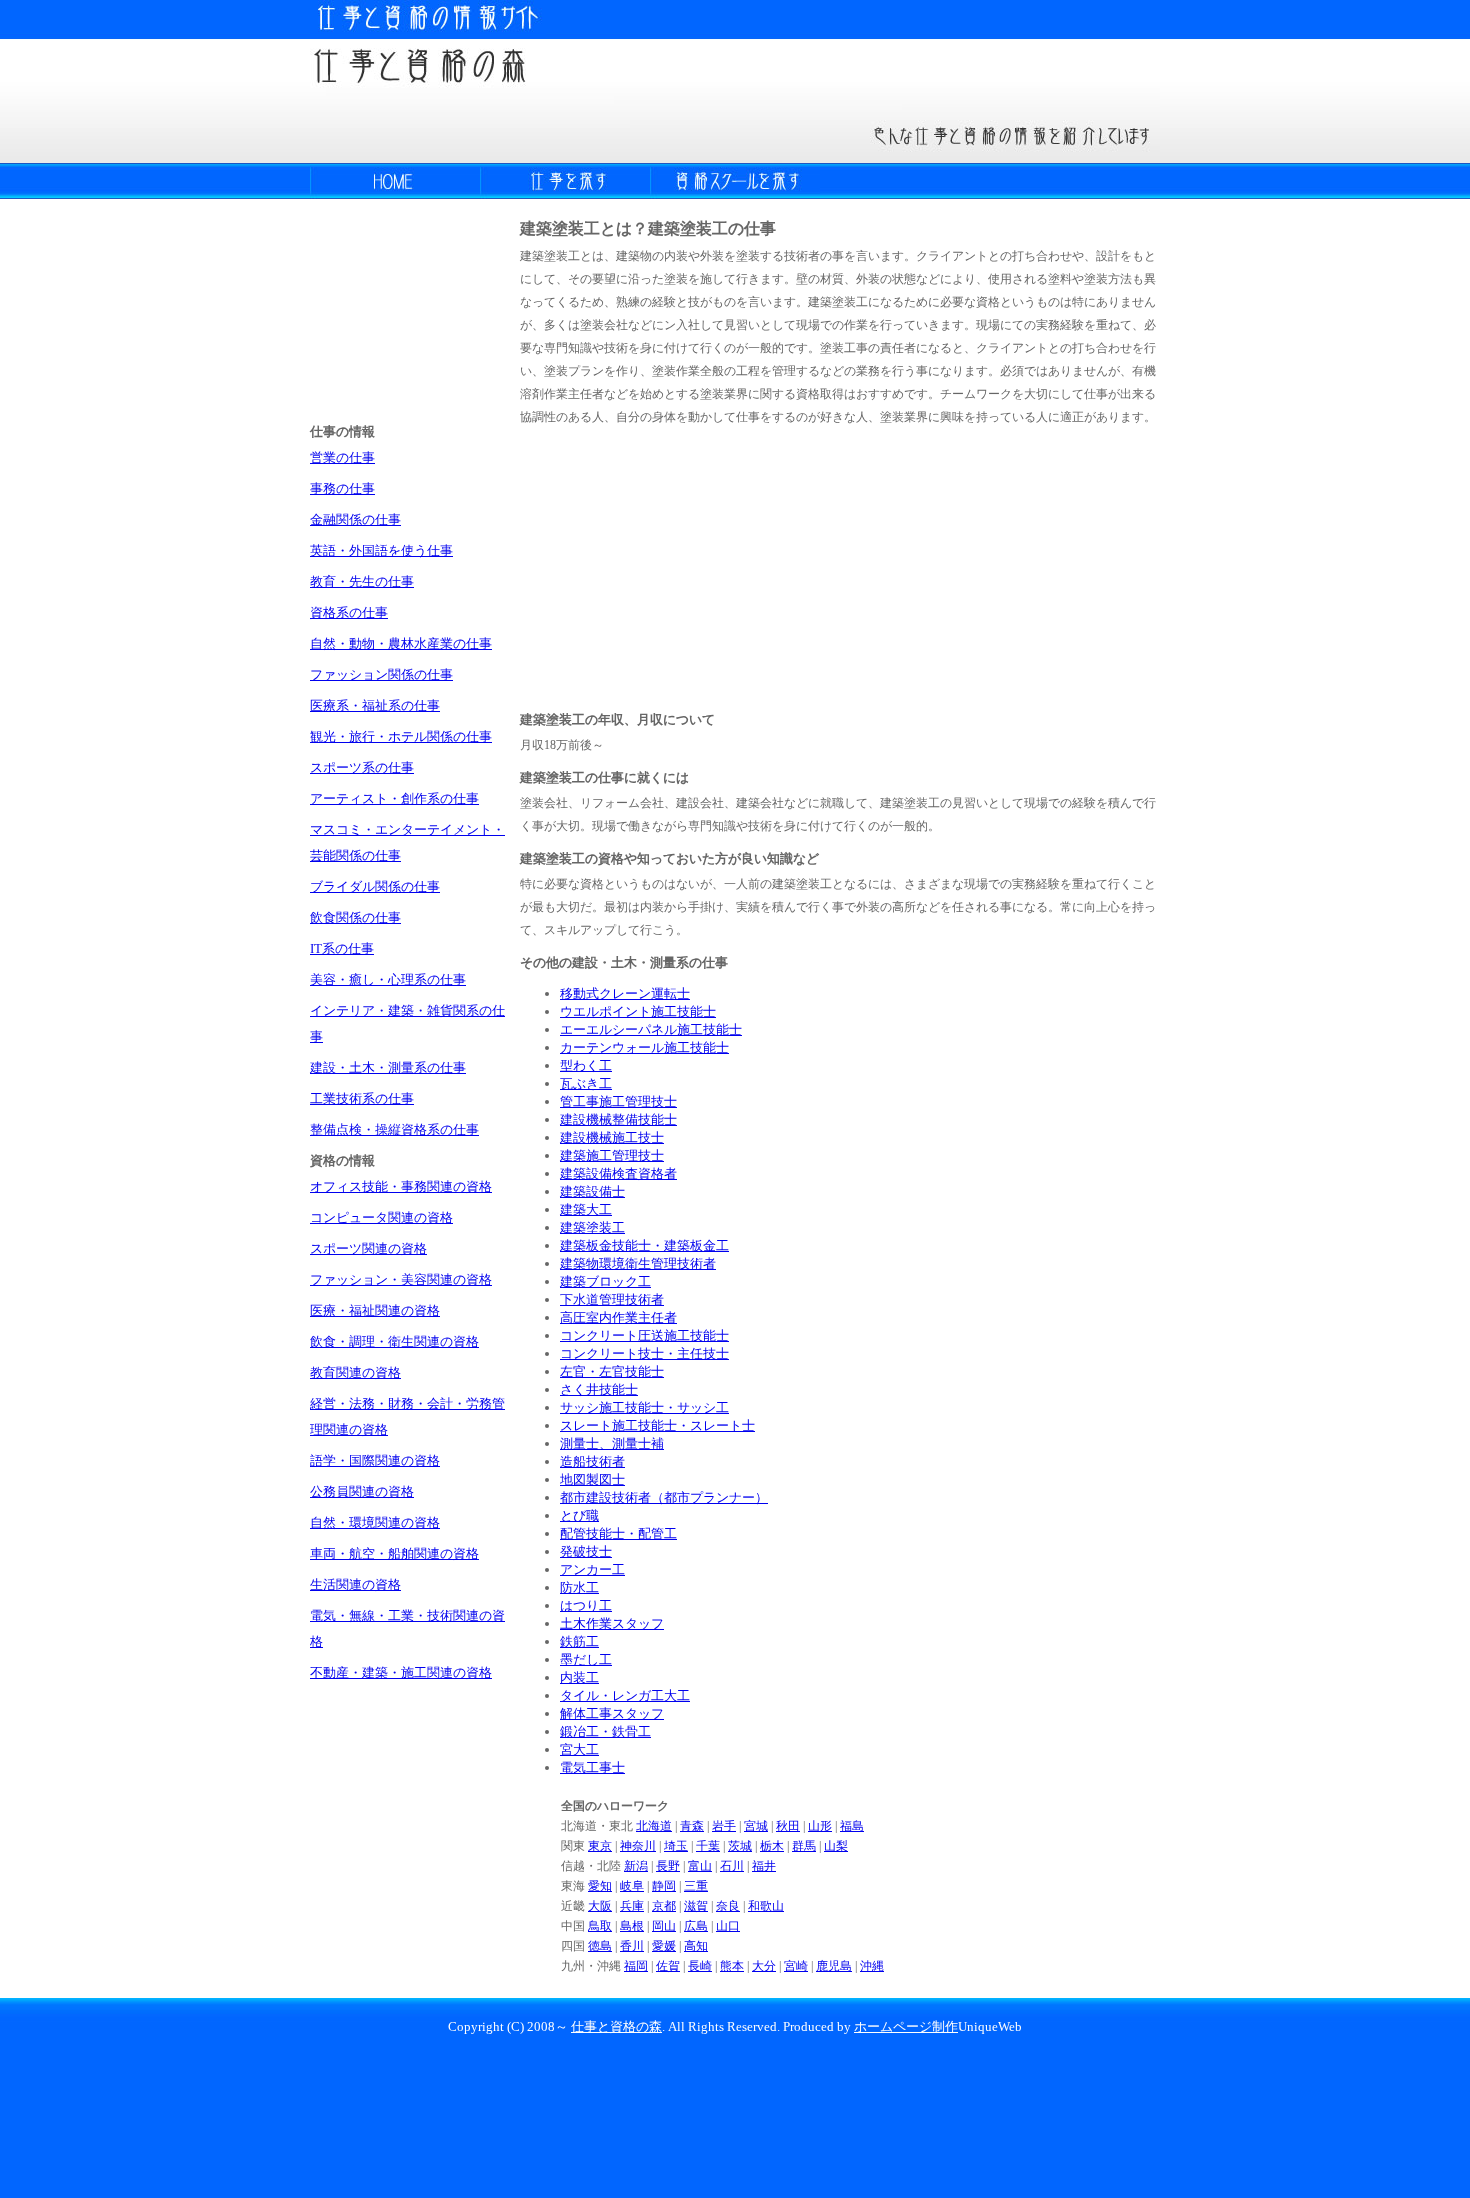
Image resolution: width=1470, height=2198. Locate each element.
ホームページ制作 (906, 2026)
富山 (700, 1866)
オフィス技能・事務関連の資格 (401, 1186)
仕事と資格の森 (616, 2026)
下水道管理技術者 (612, 1299)
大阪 (600, 1906)
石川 (732, 1866)
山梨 (836, 1846)
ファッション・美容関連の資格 (401, 1279)
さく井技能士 (599, 1389)
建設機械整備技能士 (618, 1119)
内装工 (579, 1677)
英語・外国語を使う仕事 (381, 550)
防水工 (579, 1587)
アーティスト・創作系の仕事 (394, 798)
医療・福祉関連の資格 (375, 1310)
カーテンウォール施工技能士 (644, 1047)
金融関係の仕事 (355, 519)
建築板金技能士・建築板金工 (644, 1245)
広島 (696, 1926)
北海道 (654, 1826)
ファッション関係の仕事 (381, 674)
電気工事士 (592, 1767)
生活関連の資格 (355, 1584)
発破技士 (586, 1551)
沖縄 (872, 1966)
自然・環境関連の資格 (375, 1522)
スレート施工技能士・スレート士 (657, 1425)
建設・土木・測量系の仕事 (388, 1067)
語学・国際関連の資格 (375, 1460)
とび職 (579, 1515)
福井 (764, 1866)
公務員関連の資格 (362, 1491)
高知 (696, 1946)
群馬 (804, 1846)
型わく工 (586, 1065)
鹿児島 (834, 1966)
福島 (852, 1826)
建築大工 (586, 1209)
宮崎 (796, 1966)
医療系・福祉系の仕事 (375, 705)
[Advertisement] (670, 566)
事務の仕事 (342, 488)
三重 (696, 1886)
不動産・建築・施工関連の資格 (401, 1672)
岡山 (664, 1926)
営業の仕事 (342, 457)
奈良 (728, 1906)
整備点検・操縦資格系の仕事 (394, 1129)
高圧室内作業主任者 (618, 1317)
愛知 (600, 1886)
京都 (664, 1906)
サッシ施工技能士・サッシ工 (644, 1407)
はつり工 (586, 1605)
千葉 (708, 1846)
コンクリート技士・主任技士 (644, 1353)
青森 (692, 1826)
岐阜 (632, 1886)
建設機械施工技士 (612, 1137)
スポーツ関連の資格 (368, 1248)
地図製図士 (592, 1479)
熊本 (732, 1966)
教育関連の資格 (355, 1372)
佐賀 (668, 1966)
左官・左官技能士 (612, 1371)
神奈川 (638, 1846)
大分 (764, 1966)
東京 (600, 1846)
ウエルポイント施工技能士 (638, 1011)
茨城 (740, 1846)
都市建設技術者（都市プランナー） (664, 1497)
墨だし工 (586, 1659)
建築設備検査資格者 (618, 1173)
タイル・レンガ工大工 (625, 1695)
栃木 (772, 1846)
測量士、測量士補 (612, 1443)
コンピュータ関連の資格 (381, 1217)
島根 (632, 1926)
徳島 (600, 1946)
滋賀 (696, 1906)
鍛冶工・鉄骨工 (605, 1731)
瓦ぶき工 (586, 1083)
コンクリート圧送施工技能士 (644, 1335)
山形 (820, 1826)
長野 (668, 1866)
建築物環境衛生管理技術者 (638, 1263)
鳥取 (600, 1926)
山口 (728, 1926)
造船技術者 (592, 1461)
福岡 (636, 1966)
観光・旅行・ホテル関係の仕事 (401, 736)
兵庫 (632, 1906)
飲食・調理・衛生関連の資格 (394, 1341)
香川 (632, 1946)
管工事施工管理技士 (618, 1101)
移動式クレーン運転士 (625, 993)
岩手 (724, 1826)
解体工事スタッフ (612, 1713)
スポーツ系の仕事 (362, 767)
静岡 (664, 1886)
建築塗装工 (592, 1227)
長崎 (700, 1966)
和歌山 (766, 1906)
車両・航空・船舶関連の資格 (394, 1553)
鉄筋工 (579, 1641)
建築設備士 (592, 1191)
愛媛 (664, 1946)
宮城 (756, 1826)
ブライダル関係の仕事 (375, 886)
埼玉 (676, 1846)
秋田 (788, 1826)
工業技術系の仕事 (362, 1098)
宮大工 (579, 1749)
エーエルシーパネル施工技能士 (651, 1029)
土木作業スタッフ (612, 1623)
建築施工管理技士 (612, 1155)
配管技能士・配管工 (618, 1533)
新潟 (636, 1866)
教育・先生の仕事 (362, 581)
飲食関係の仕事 (355, 917)
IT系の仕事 (342, 948)
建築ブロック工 (605, 1281)
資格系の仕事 (349, 612)
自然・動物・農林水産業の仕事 (401, 643)
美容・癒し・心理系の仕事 (388, 979)
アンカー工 (592, 1569)
